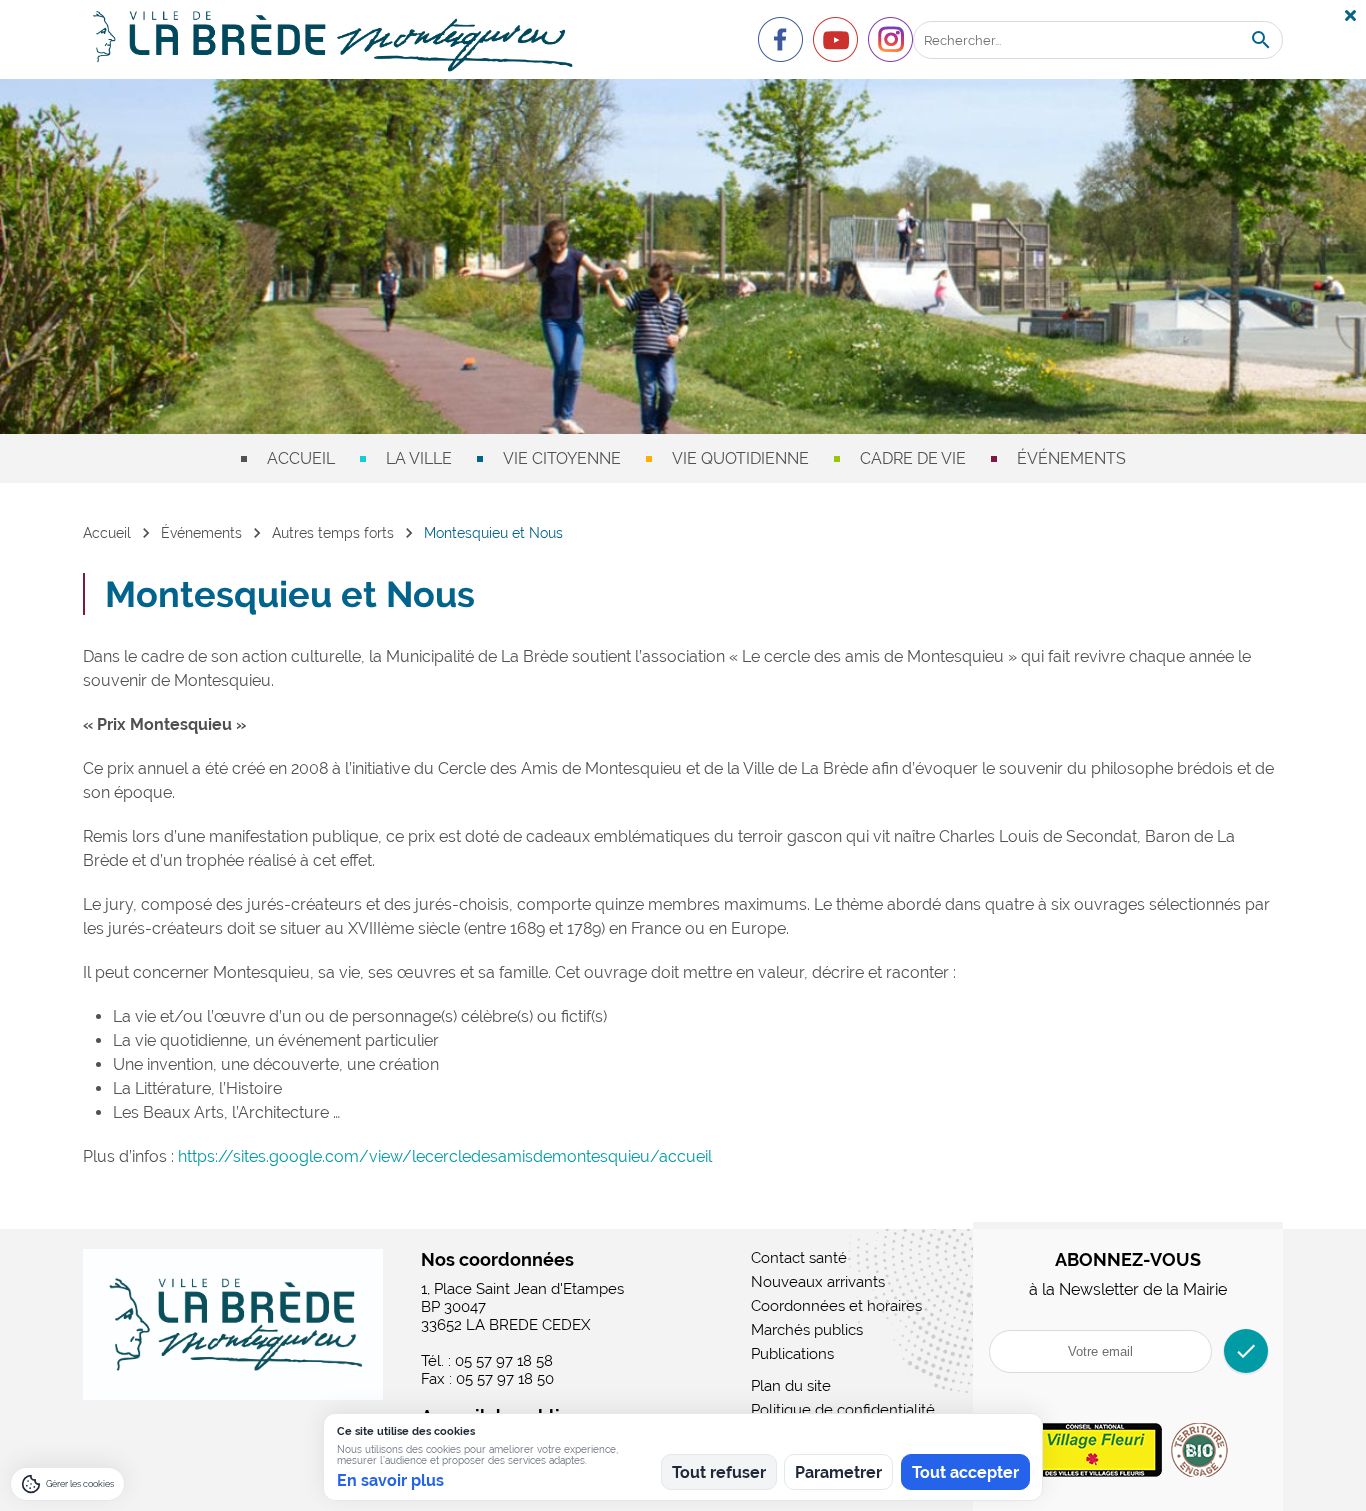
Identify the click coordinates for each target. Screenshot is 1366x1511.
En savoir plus (390, 1480)
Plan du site (791, 1386)
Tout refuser (719, 1472)
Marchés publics (807, 1330)
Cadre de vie (913, 458)
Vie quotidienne (740, 458)
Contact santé (799, 1258)
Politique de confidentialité (843, 1410)
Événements (1071, 458)
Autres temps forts (333, 533)
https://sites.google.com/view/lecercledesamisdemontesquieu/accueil (445, 1156)
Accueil (301, 458)
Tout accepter (965, 1472)
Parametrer (838, 1472)
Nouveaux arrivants (818, 1282)
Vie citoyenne (562, 458)
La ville (419, 458)
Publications (792, 1354)
